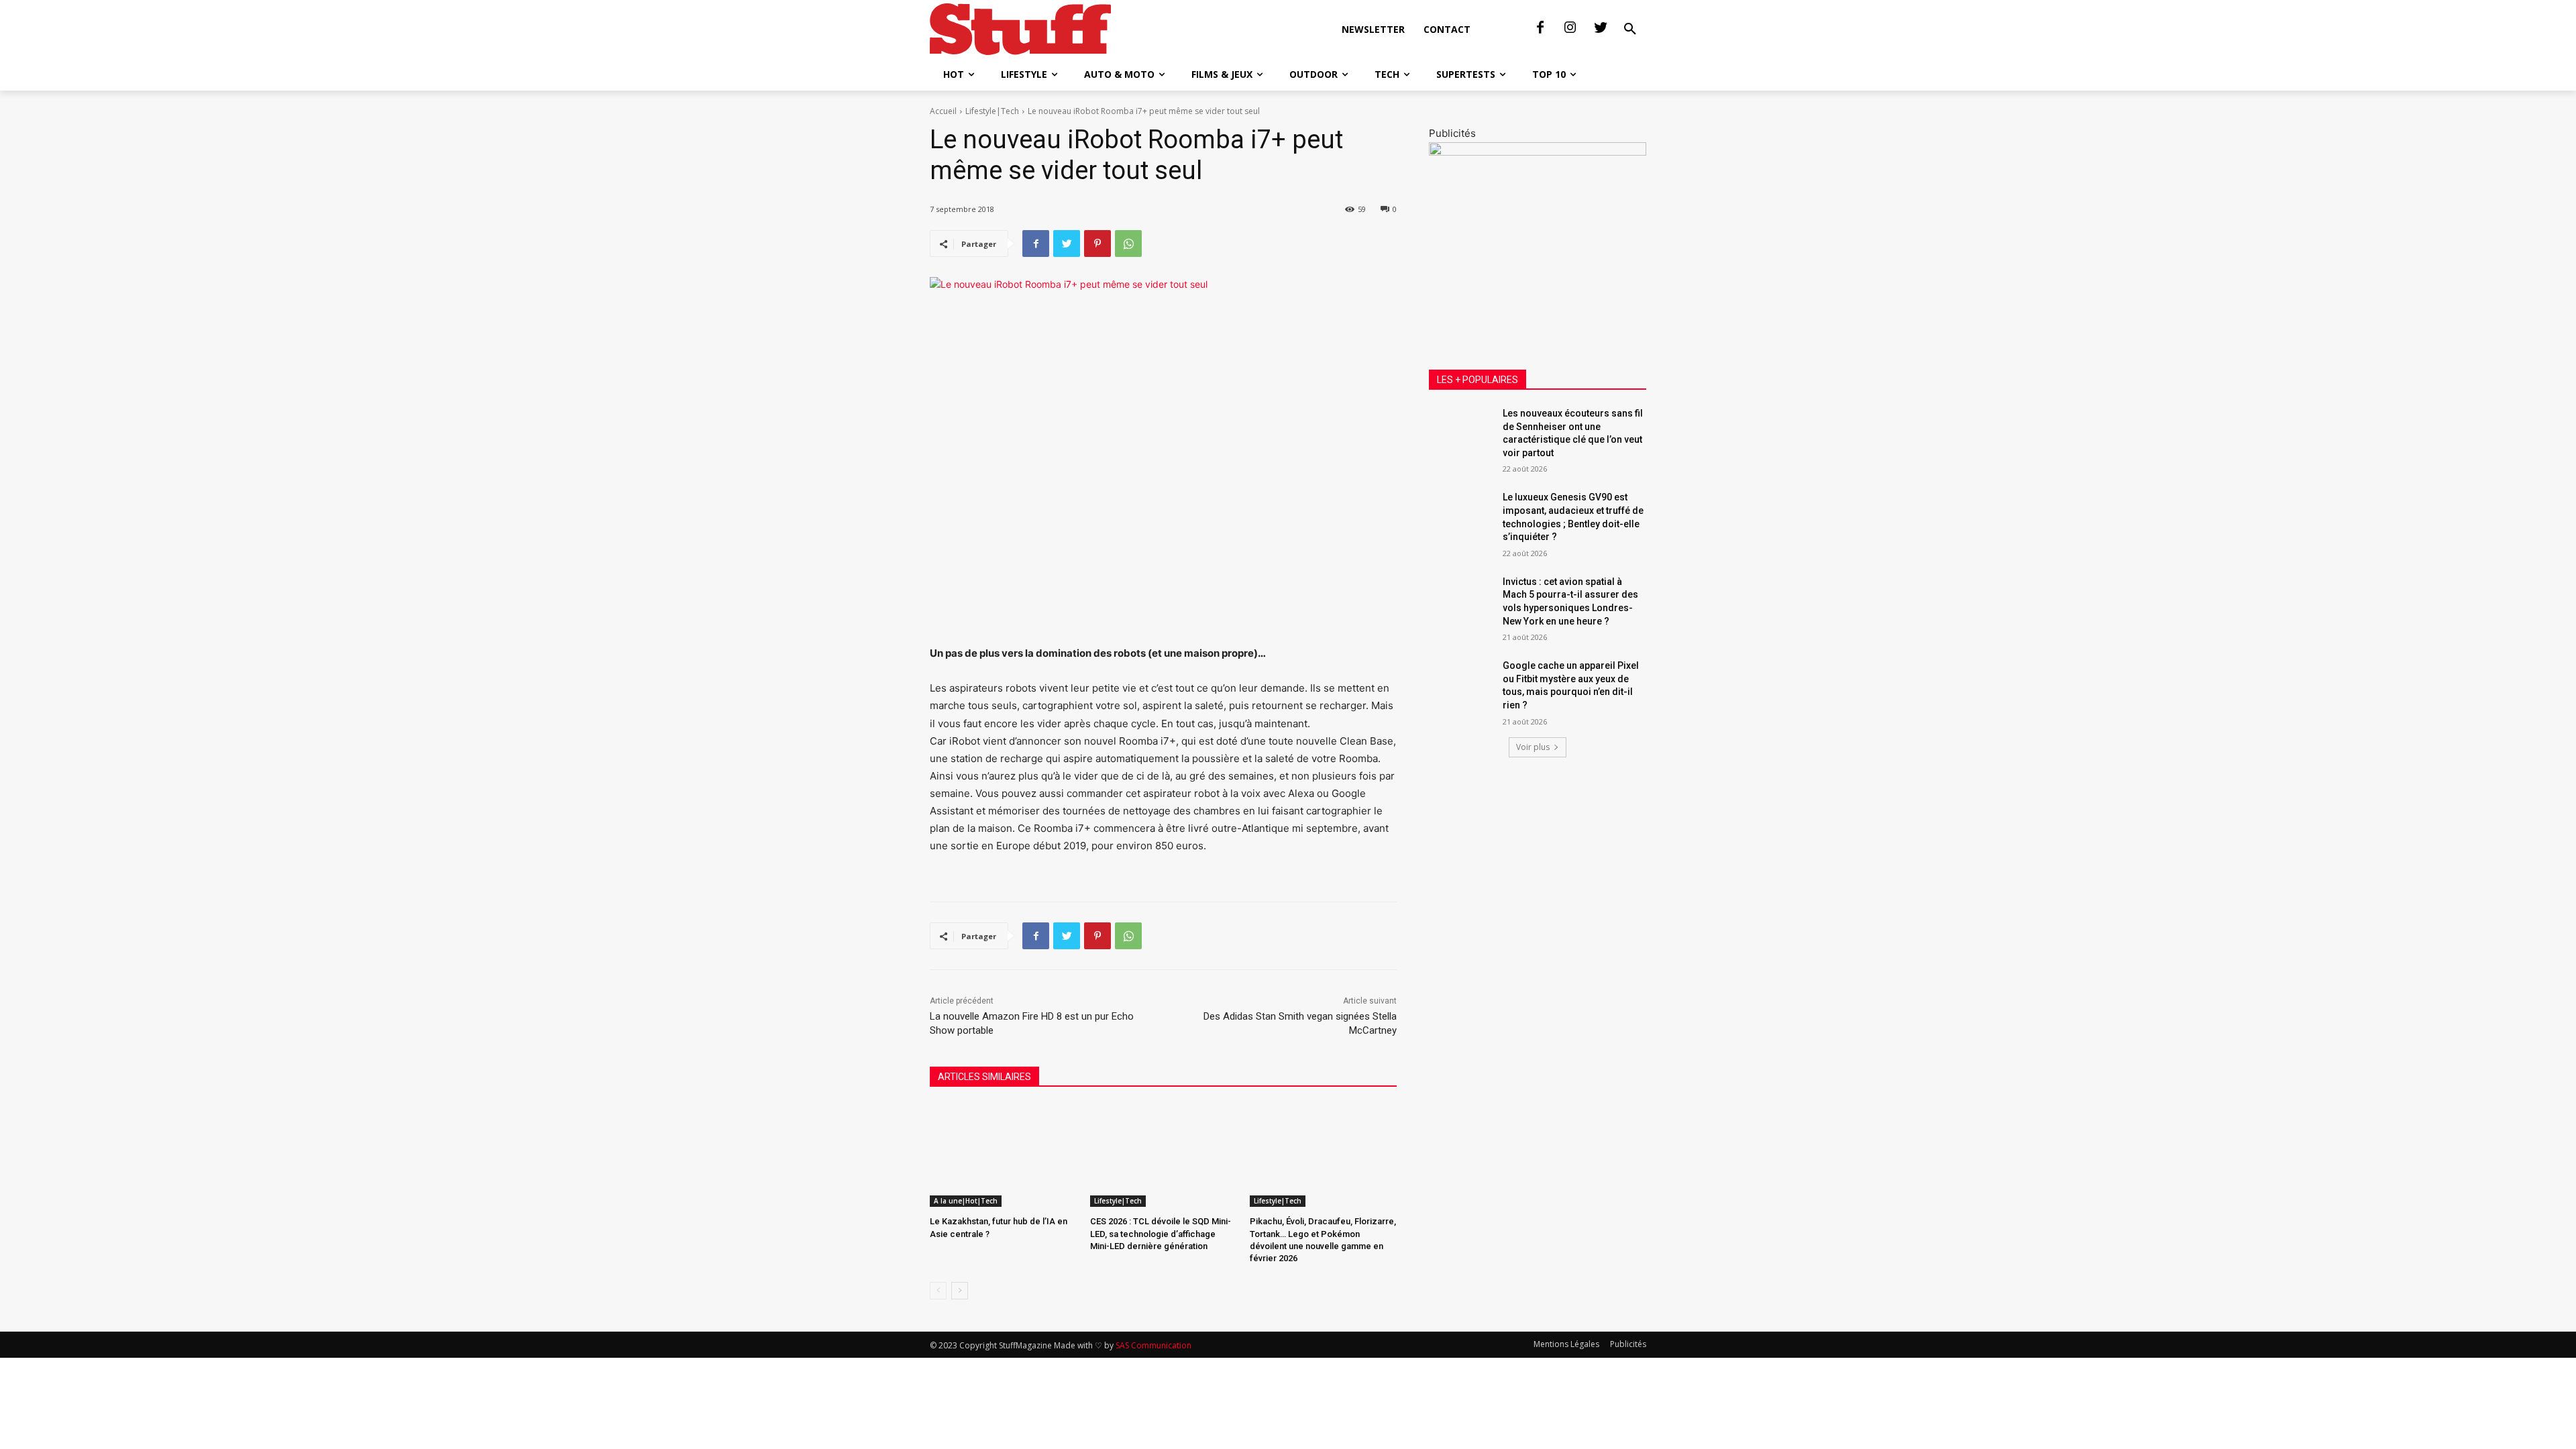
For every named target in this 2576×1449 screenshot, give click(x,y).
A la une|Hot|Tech (966, 1201)
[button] (1630, 30)
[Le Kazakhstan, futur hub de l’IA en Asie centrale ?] (1003, 1156)
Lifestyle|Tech (992, 111)
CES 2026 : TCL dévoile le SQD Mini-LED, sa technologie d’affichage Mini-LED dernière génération (1161, 1233)
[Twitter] (1601, 28)
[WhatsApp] (1128, 244)
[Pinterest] (1097, 244)
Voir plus (1533, 747)
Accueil (943, 111)
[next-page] (960, 1291)
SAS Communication (1153, 1345)
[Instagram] (1570, 28)
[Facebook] (1540, 28)
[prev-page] (938, 1291)
